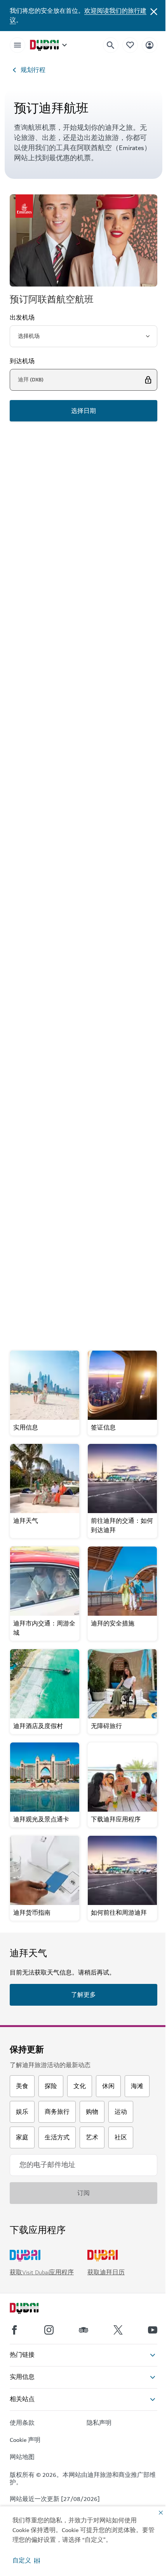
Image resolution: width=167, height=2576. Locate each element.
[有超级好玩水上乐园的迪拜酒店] (83, 750)
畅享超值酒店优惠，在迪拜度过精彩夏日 (80, 640)
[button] (26, 2560)
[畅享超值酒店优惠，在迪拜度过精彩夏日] (83, 539)
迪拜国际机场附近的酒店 (57, 1276)
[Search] (111, 45)
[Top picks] (130, 45)
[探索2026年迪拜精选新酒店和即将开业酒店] (83, 900)
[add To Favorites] (138, 800)
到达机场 (22, 361)
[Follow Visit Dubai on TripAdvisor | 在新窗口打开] (83, 2330)
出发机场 (22, 318)
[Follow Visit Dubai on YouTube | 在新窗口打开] (153, 2330)
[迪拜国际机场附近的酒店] (83, 1209)
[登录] (150, 45)
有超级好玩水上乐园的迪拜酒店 (68, 817)
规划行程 (33, 70)
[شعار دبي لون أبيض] (33, 2309)
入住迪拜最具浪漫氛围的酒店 (64, 1126)
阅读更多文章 (83, 1316)
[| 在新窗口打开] (49, 2330)
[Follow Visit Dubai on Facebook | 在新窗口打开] (14, 2330)
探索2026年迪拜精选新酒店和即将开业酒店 (83, 972)
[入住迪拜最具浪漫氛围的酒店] (83, 1059)
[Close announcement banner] (154, 11)
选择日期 (83, 411)
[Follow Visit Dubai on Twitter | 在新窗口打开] (118, 2330)
